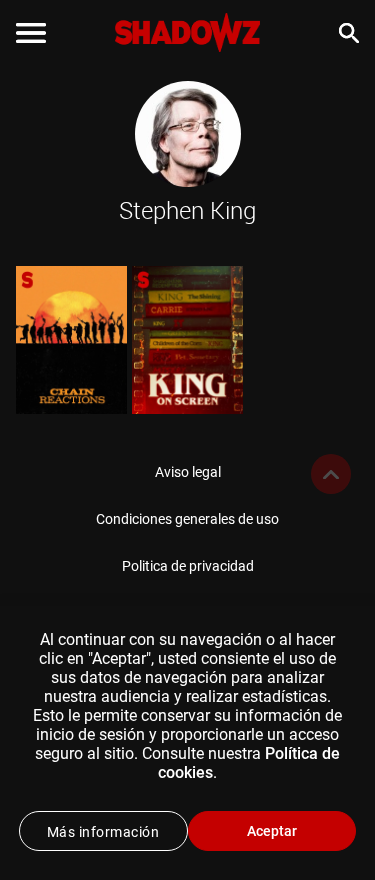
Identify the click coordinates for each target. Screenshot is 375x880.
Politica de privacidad (188, 566)
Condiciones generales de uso (187, 519)
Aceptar (272, 831)
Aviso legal (188, 472)
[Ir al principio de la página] (331, 474)
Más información (103, 832)
